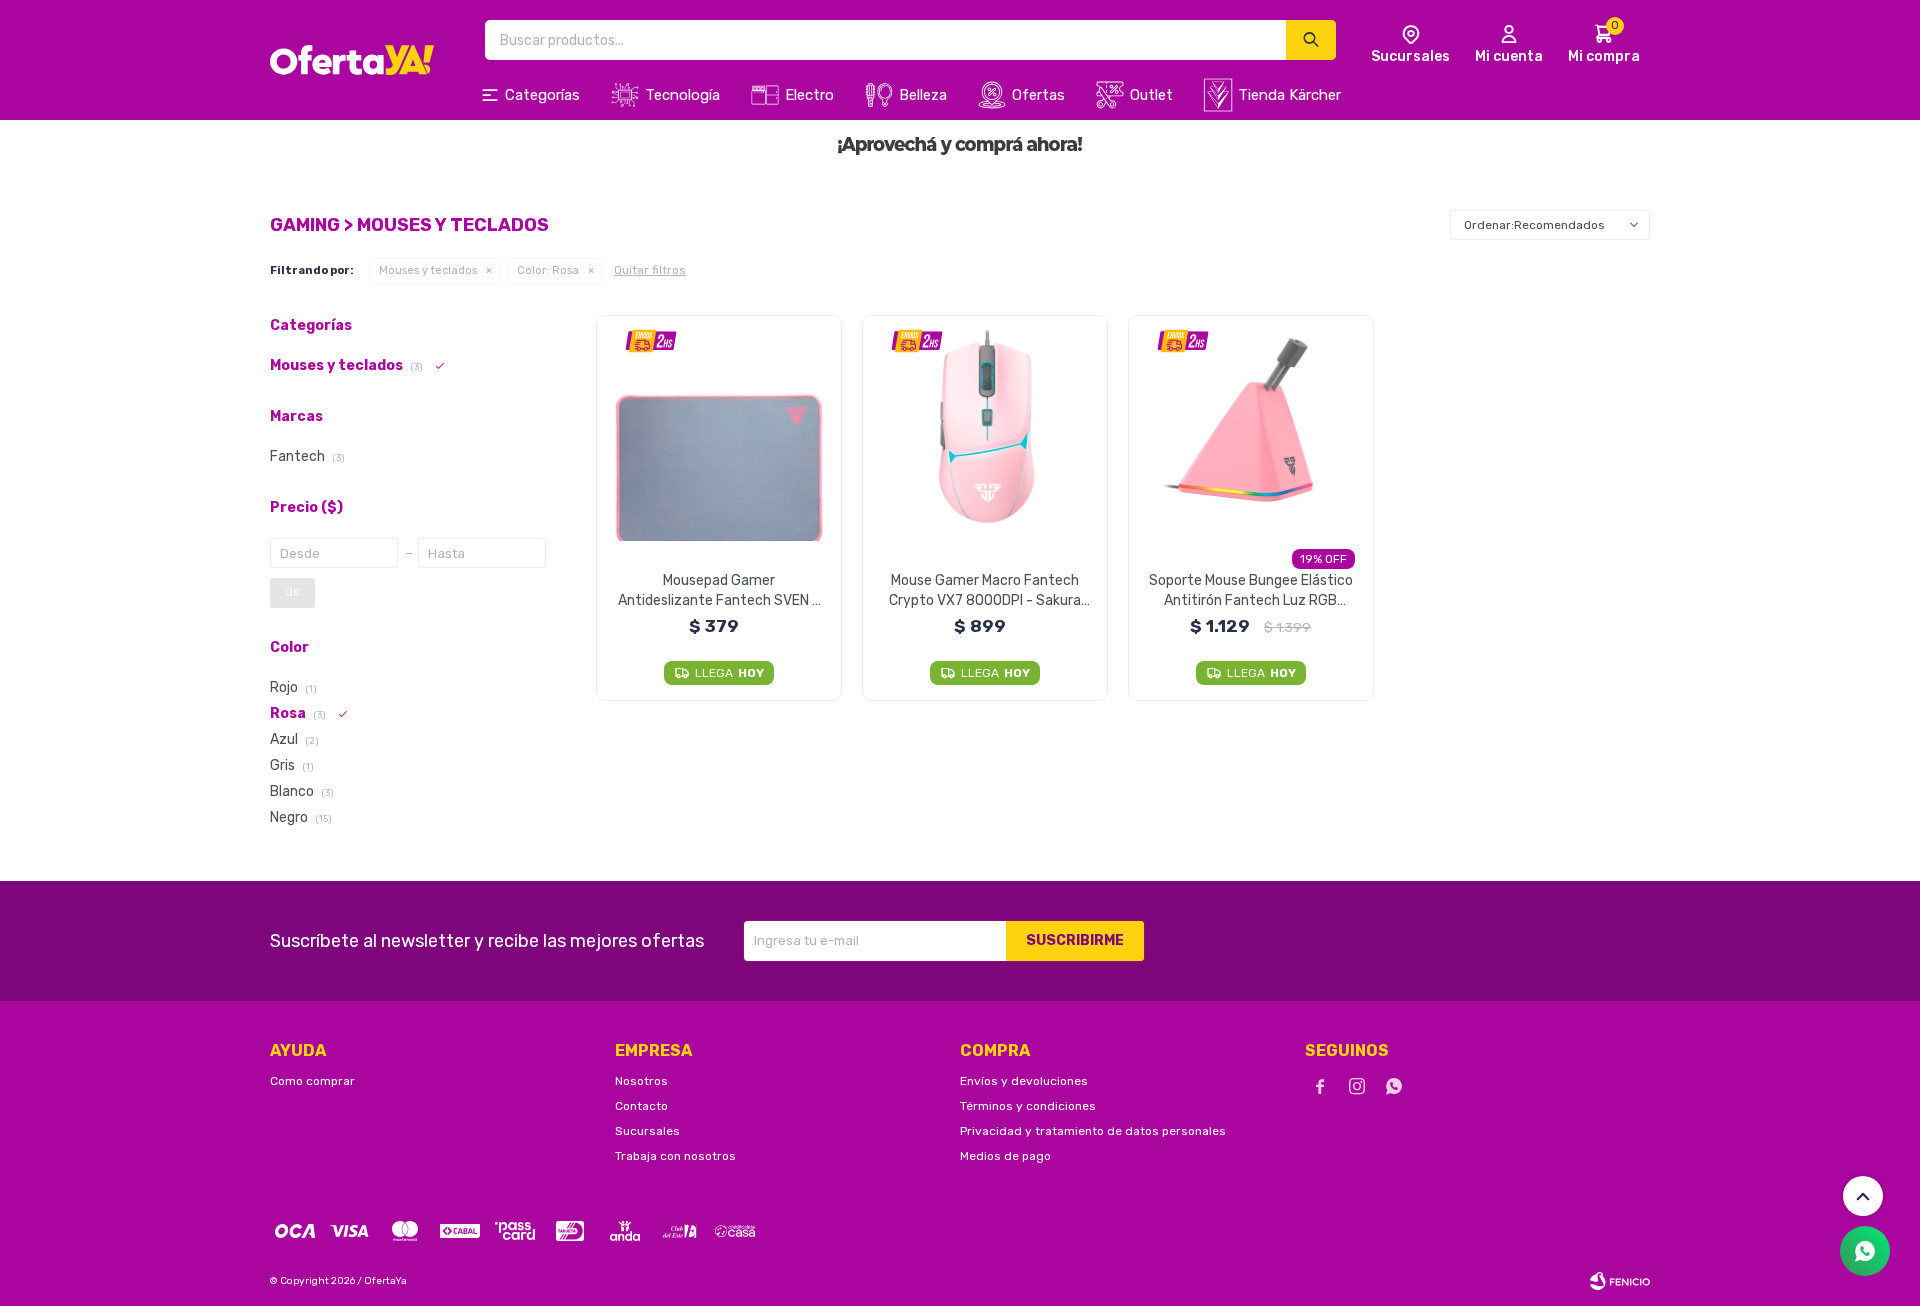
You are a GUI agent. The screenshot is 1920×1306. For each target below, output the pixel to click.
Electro (809, 95)
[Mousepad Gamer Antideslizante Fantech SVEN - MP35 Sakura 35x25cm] (719, 428)
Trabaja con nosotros (675, 1156)
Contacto (641, 1106)
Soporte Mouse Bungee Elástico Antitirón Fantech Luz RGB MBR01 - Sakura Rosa (1251, 591)
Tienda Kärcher (1289, 95)
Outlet (1151, 95)
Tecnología (682, 95)
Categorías (542, 95)
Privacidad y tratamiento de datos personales (1093, 1131)
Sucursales (647, 1131)
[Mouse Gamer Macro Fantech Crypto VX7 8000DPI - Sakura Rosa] (985, 428)
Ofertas (1038, 95)
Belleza (923, 95)
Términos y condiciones (1028, 1106)
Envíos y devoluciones (1024, 1081)
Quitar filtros (650, 270)
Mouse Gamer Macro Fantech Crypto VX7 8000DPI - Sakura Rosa (985, 591)
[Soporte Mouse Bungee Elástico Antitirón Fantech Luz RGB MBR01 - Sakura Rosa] (1251, 428)
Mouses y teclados (428, 270)
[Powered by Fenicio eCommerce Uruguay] (1620, 1281)
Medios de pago (1005, 1156)
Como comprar (312, 1081)
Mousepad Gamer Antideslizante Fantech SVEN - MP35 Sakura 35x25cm (718, 591)
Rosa (548, 270)
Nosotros (641, 1081)
